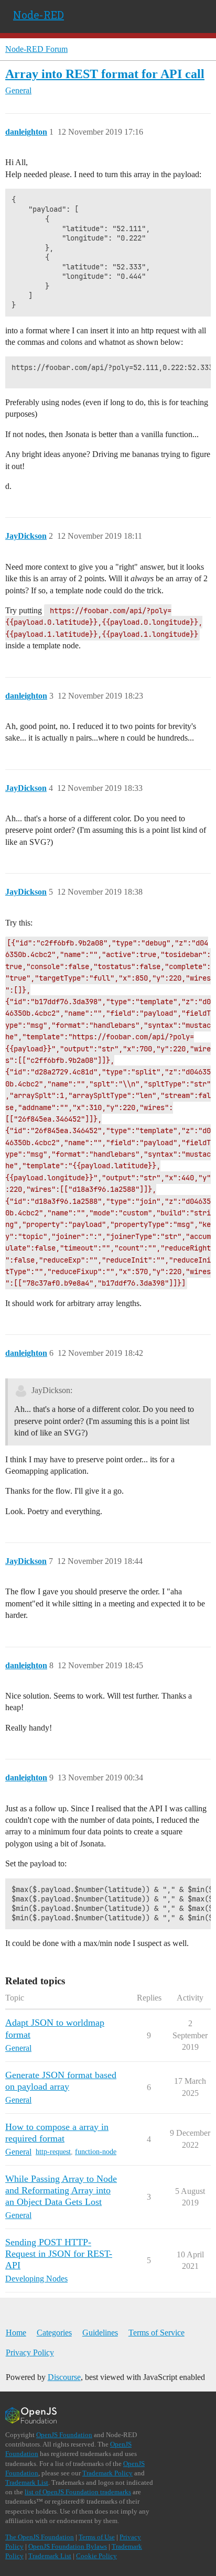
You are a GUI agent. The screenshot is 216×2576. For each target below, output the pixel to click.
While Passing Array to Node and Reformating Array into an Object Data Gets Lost (61, 2190)
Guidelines (100, 2333)
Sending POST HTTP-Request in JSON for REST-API (59, 2254)
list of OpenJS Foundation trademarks (78, 2492)
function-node (96, 2152)
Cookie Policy (96, 2556)
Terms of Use (97, 2537)
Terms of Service (156, 2333)
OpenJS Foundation (64, 2435)
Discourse (64, 2377)
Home (16, 2333)
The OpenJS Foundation (40, 2537)
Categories (54, 2333)
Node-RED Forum (36, 49)
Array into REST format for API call (105, 74)
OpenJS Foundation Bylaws (68, 2546)
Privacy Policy (30, 2352)
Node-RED (39, 15)
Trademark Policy (107, 2473)
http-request (53, 2152)
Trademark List (27, 2482)
